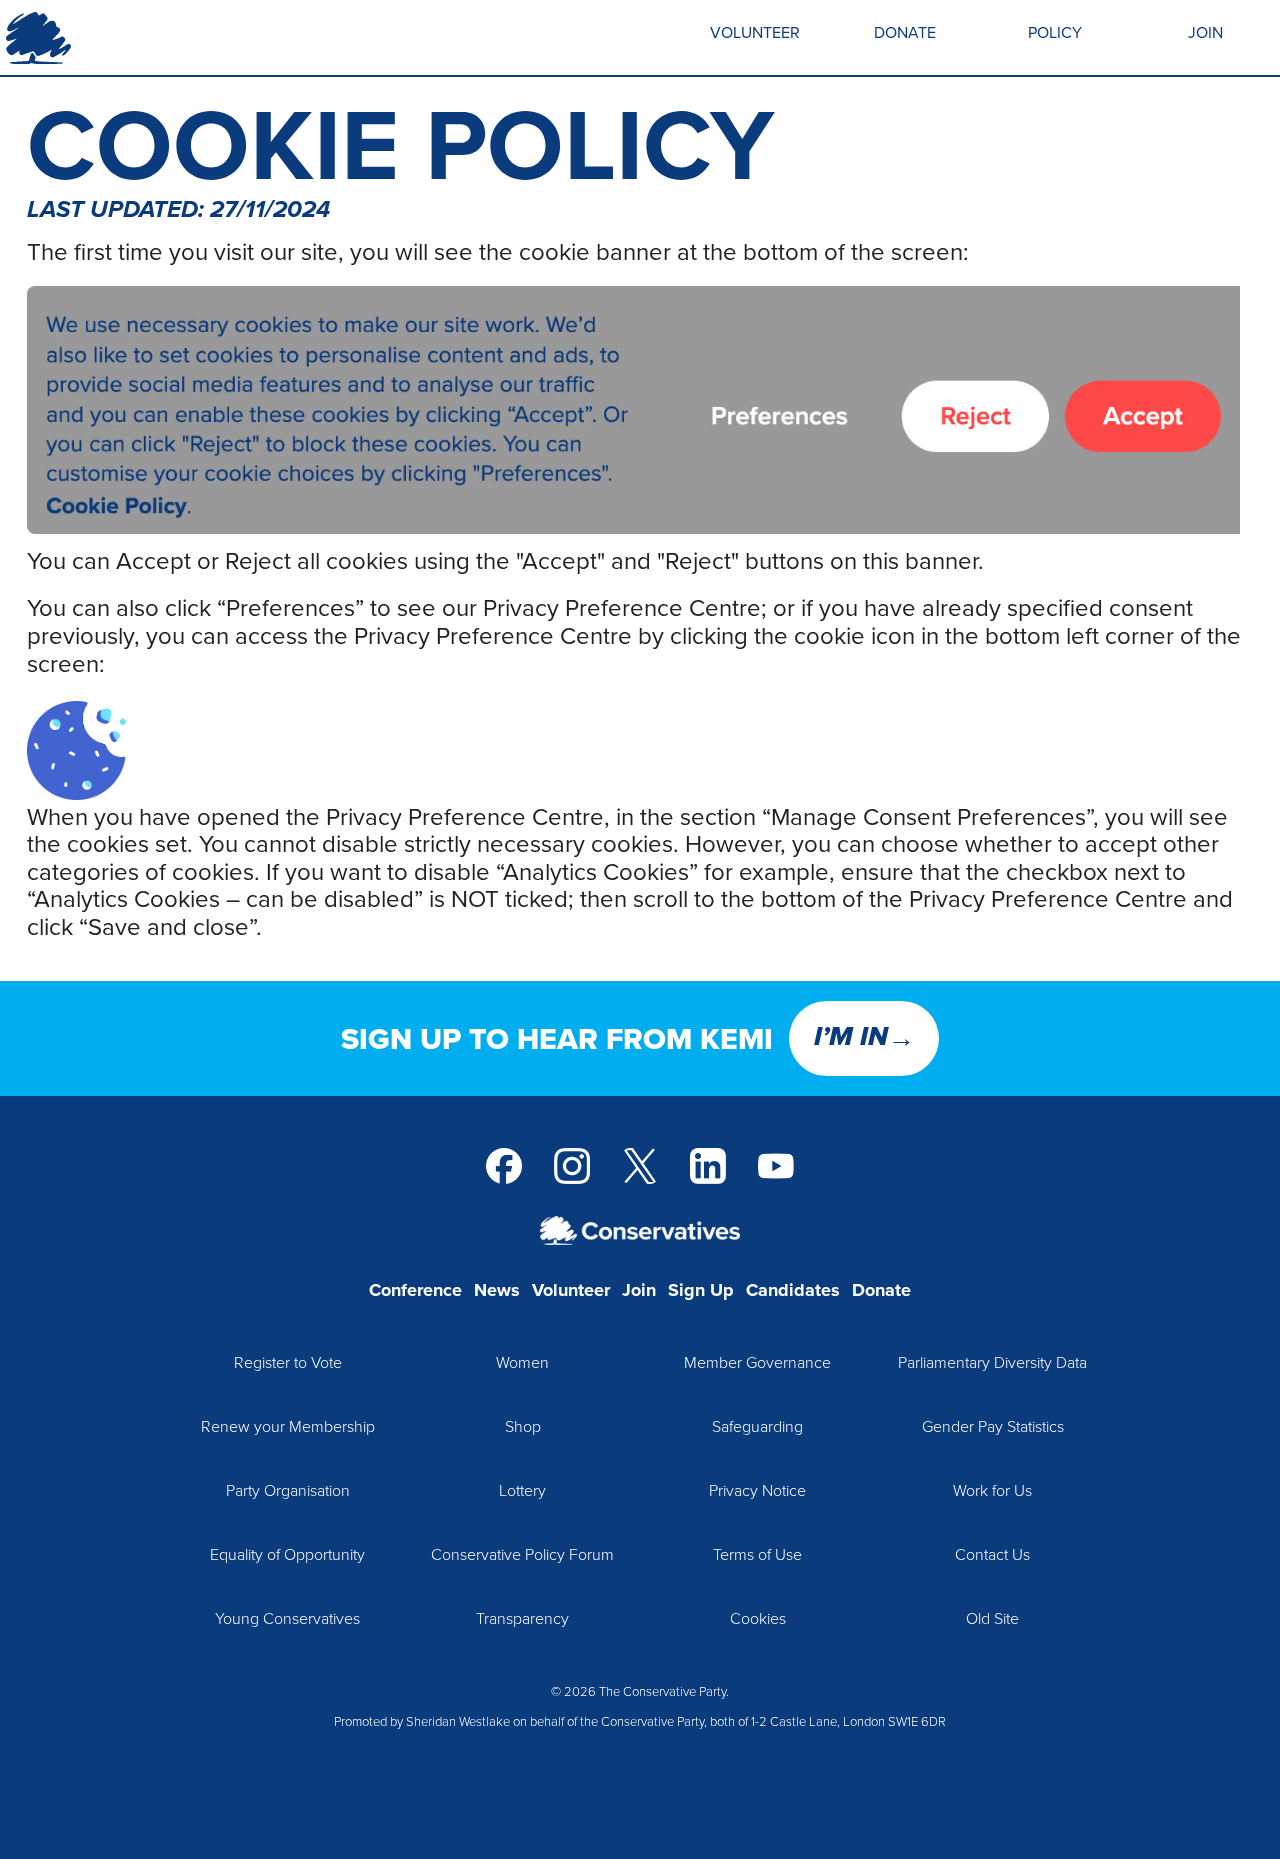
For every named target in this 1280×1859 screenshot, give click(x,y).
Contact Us (992, 1554)
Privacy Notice (757, 1490)
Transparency (522, 1618)
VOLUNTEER (755, 32)
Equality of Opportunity (287, 1554)
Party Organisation (288, 1490)
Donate (881, 1290)
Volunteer (571, 1290)
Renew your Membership (288, 1426)
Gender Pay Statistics (993, 1426)
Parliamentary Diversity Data (992, 1362)
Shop (523, 1426)
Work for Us (992, 1490)
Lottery (522, 1490)
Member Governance (757, 1362)
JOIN (1205, 32)
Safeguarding (757, 1426)
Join (639, 1290)
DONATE (905, 32)
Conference (415, 1290)
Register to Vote (288, 1362)
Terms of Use (757, 1554)
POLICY (1055, 32)
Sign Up (701, 1290)
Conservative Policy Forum (522, 1554)
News (497, 1290)
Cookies (758, 1618)
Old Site (992, 1618)
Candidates (793, 1290)
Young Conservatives (287, 1618)
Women (522, 1362)
